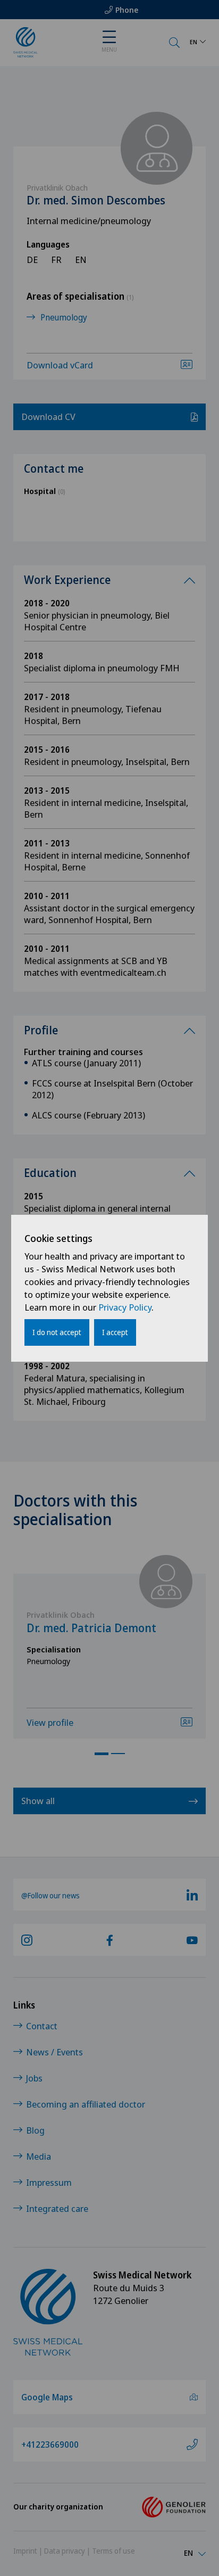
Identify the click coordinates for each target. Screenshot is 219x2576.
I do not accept (57, 1332)
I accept (115, 1332)
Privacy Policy (125, 1307)
